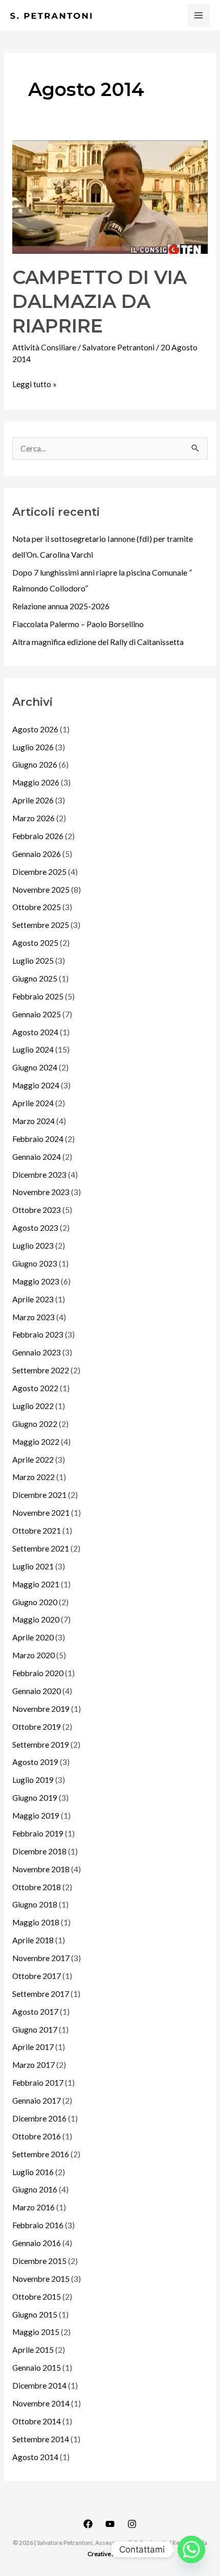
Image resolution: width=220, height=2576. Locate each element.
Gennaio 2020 (37, 1691)
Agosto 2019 (35, 1762)
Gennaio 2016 (37, 2243)
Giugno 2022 (35, 1424)
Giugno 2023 (35, 1263)
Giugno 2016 (35, 2189)
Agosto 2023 (35, 1228)
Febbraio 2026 (38, 836)
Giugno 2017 (35, 2030)
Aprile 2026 (33, 800)
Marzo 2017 (34, 2065)
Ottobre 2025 (37, 907)
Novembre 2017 (41, 1958)
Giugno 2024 (35, 1067)
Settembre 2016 (41, 2154)
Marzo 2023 (34, 1317)
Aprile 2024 (33, 1103)
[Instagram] (132, 2524)
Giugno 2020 (35, 1602)
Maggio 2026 (36, 782)
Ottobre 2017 (37, 1976)
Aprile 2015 (33, 2350)
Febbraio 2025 (38, 996)
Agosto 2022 (35, 1388)
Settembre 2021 (41, 1548)
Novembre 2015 (41, 2279)
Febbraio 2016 (38, 2225)
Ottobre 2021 (37, 1531)
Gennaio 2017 (37, 2101)
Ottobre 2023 (37, 1210)
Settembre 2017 (41, 1994)
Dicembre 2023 (39, 1175)
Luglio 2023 (33, 1246)
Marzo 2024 (34, 1121)
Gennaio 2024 (37, 1157)
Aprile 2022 (33, 1460)
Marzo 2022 (34, 1477)
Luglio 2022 (33, 1406)
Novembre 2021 (41, 1513)
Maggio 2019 (36, 1816)
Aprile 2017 (33, 2047)
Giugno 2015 (35, 2315)
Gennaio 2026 (37, 854)
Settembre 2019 (41, 1745)
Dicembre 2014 (39, 2386)
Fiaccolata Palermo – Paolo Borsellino (78, 624)
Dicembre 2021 (39, 1495)
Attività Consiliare (44, 347)
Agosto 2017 (35, 2012)
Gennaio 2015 (37, 2368)
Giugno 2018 (35, 1904)
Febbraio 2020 (38, 1673)
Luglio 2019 (33, 1780)
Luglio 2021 (33, 1566)
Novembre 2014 (41, 2403)
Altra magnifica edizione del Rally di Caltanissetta (98, 642)
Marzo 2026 (34, 818)
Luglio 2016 (33, 2172)
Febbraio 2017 (38, 2083)
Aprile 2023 (33, 1299)
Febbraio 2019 (38, 1833)
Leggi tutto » (35, 383)
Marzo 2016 (34, 2207)
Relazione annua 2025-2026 (61, 606)
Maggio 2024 (36, 1085)
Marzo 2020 (34, 1655)
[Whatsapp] (191, 2549)
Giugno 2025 (35, 979)
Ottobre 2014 (37, 2421)
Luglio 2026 (33, 747)
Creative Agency (110, 2554)
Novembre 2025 (41, 890)
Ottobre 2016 (37, 2136)
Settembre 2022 (41, 1370)
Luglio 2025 (33, 961)
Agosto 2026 (35, 729)
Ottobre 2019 (37, 1727)
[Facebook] (88, 2524)
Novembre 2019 (41, 1709)
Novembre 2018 (41, 1869)
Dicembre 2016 (39, 2118)
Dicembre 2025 (39, 872)
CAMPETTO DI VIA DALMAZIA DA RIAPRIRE (100, 302)
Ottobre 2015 (37, 2297)
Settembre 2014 (41, 2439)
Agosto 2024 (35, 1032)
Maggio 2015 (36, 2332)
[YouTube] (110, 2524)
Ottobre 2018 (37, 1887)
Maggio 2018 (36, 1922)
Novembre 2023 (41, 1192)
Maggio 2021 (36, 1584)
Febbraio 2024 (38, 1139)
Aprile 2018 (33, 1940)
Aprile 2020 (33, 1637)
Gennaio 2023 (37, 1352)
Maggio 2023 (36, 1281)
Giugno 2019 (35, 1798)
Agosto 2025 (35, 943)
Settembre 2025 (41, 925)
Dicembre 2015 (39, 2261)
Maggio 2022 (36, 1442)
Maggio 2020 (36, 1619)
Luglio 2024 (33, 1050)
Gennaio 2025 (37, 1014)
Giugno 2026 (35, 765)
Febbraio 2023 (38, 1334)
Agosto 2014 (35, 2457)
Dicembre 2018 (39, 1851)
